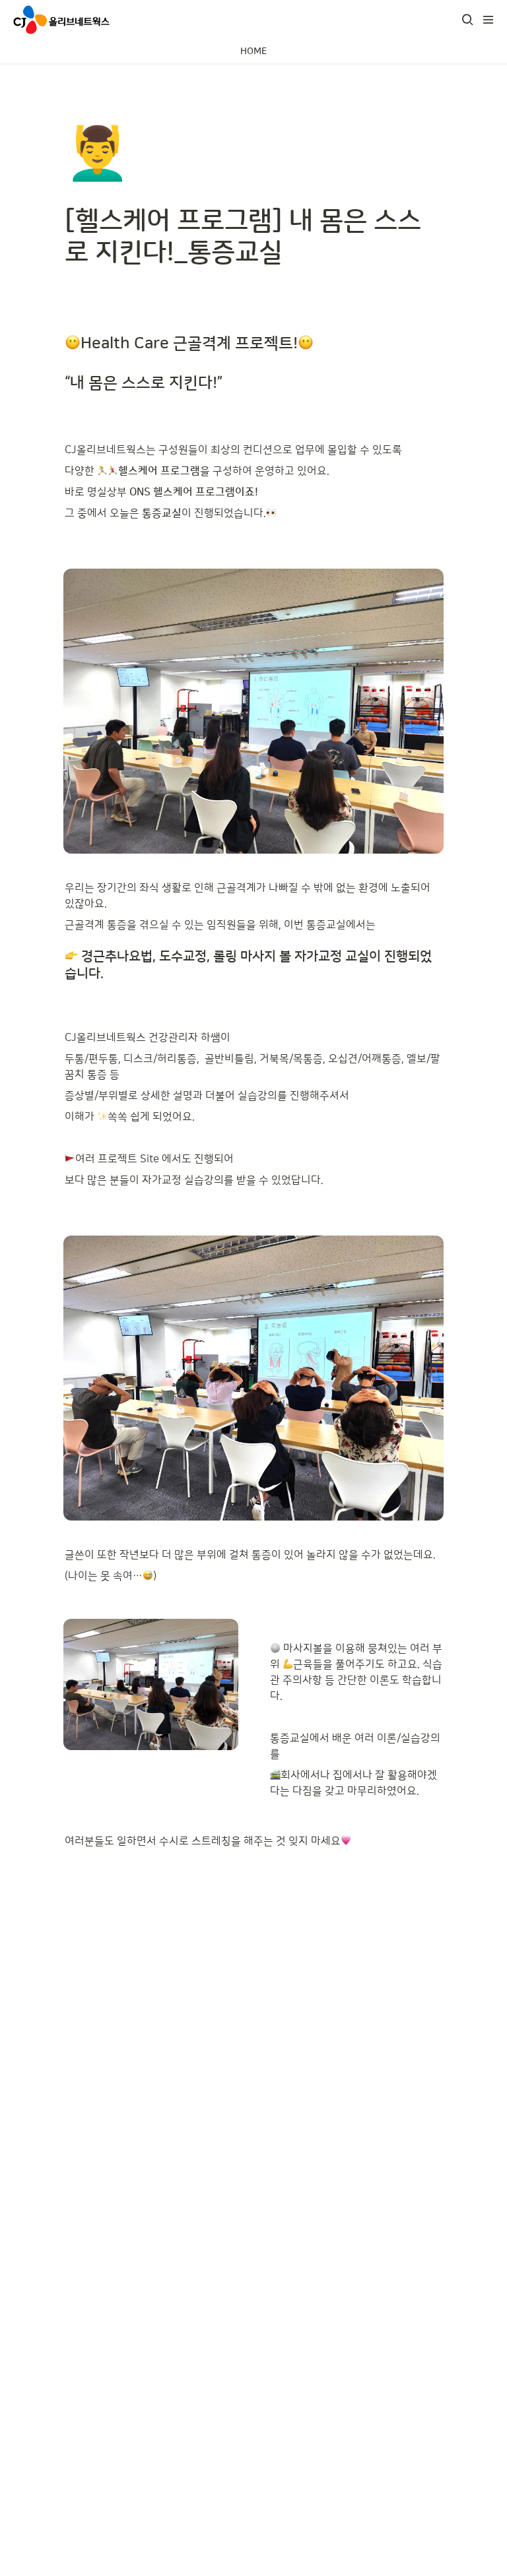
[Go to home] (61, 20)
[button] (467, 20)
